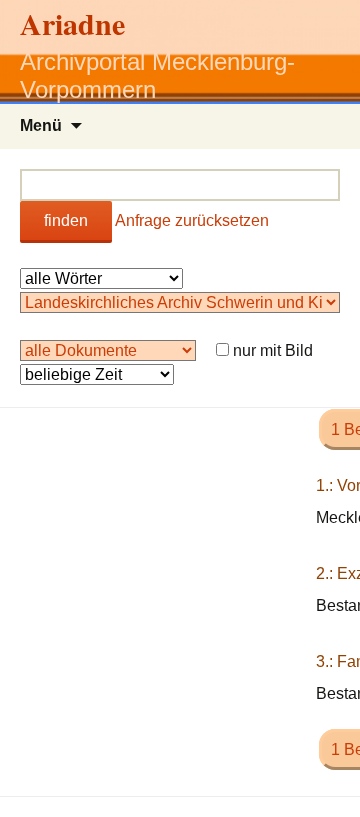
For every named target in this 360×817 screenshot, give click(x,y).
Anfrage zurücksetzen (192, 220)
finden (66, 220)
